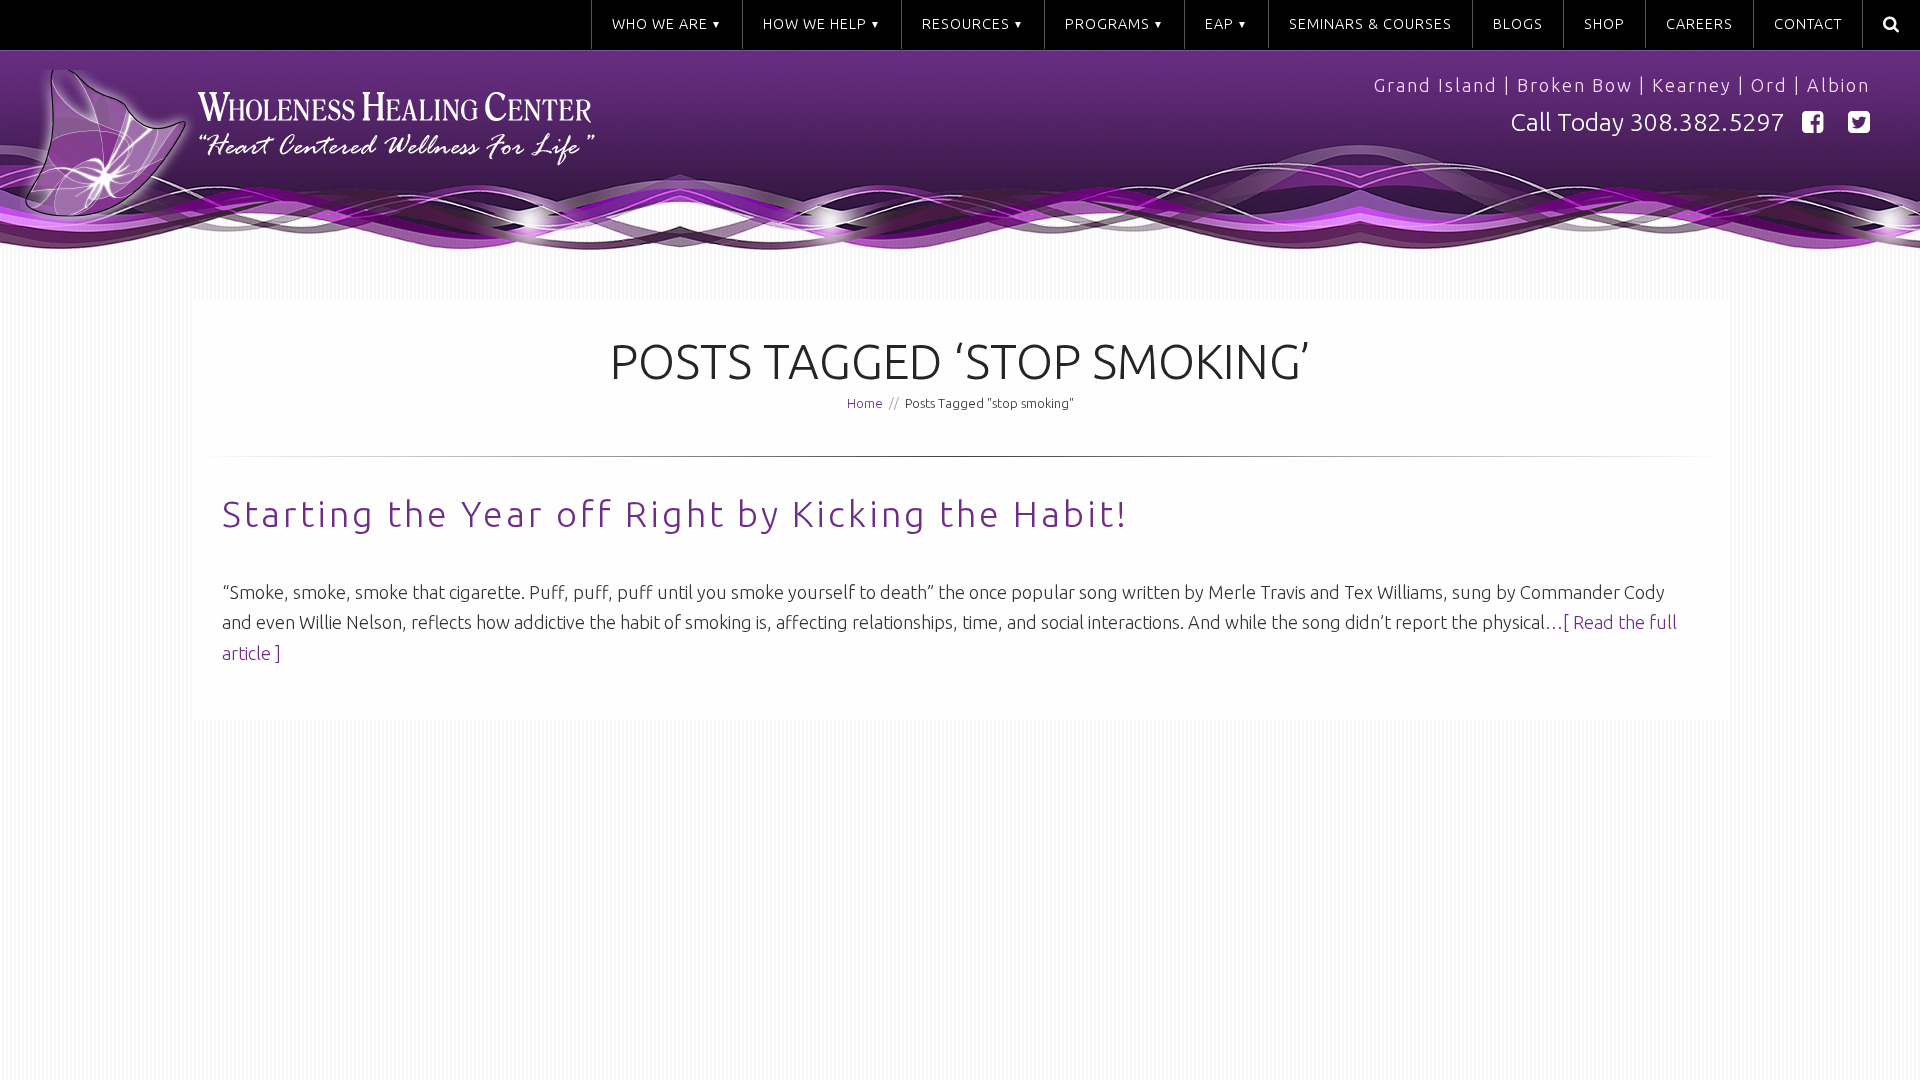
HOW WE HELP (815, 24)
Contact (1808, 24)
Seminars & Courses (1370, 24)
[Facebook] (1813, 122)
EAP (1219, 24)
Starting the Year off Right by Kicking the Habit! (675, 513)
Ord (1769, 85)
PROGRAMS (1107, 24)
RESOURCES (966, 24)
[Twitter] (1859, 122)
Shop (1604, 24)
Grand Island (1436, 85)
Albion (1838, 85)
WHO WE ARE (660, 24)
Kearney (1692, 85)
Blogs (1518, 24)
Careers (1699, 24)
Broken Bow (1575, 85)
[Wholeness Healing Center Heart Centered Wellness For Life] (500, 153)
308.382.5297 (1707, 122)
